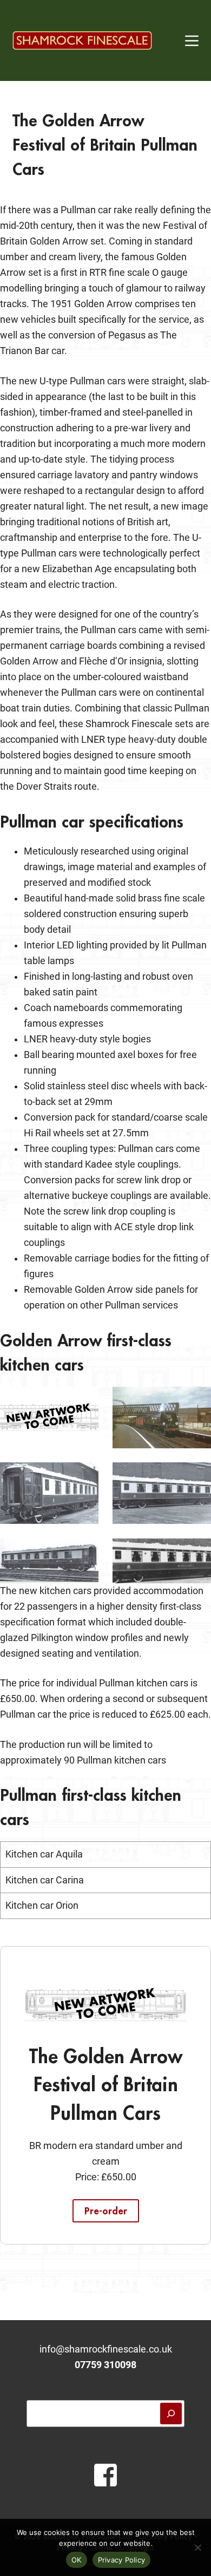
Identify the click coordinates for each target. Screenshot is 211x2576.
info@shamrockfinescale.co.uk (106, 2349)
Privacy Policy (122, 2560)
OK (77, 2560)
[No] (197, 2547)
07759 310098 (105, 2365)
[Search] (171, 2414)
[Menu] (192, 41)
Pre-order (106, 2211)
